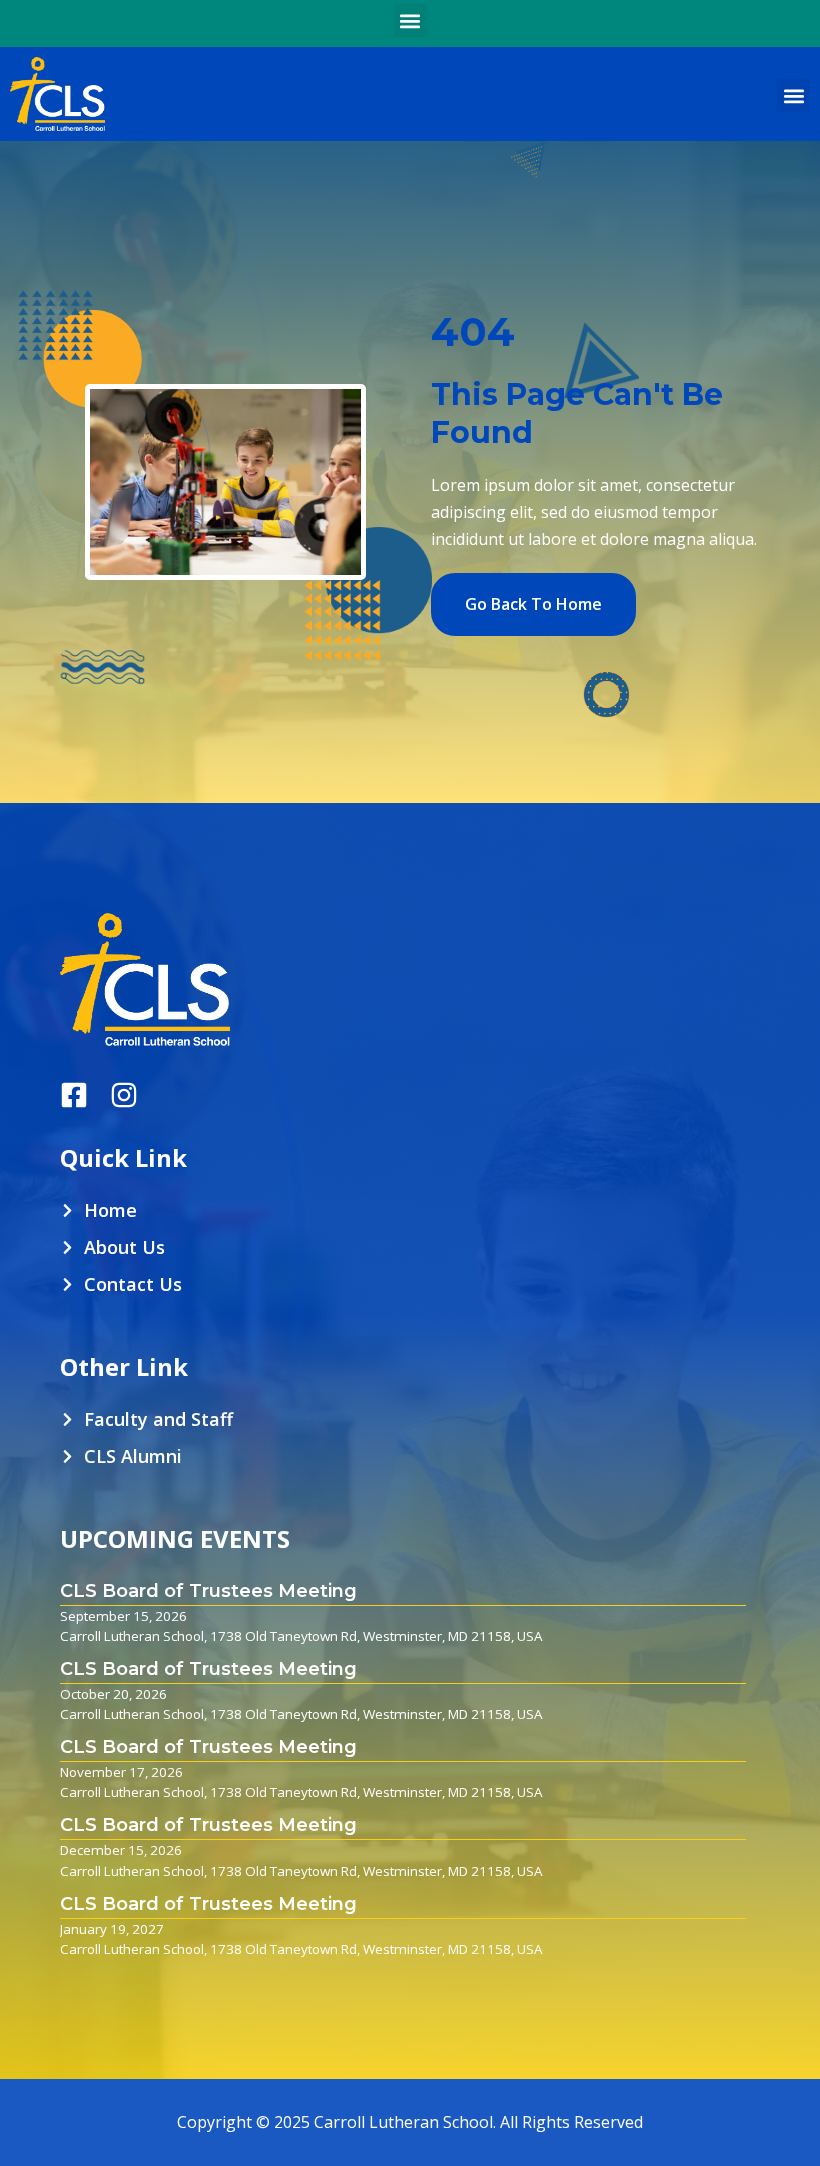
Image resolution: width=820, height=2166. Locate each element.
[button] (410, 20)
